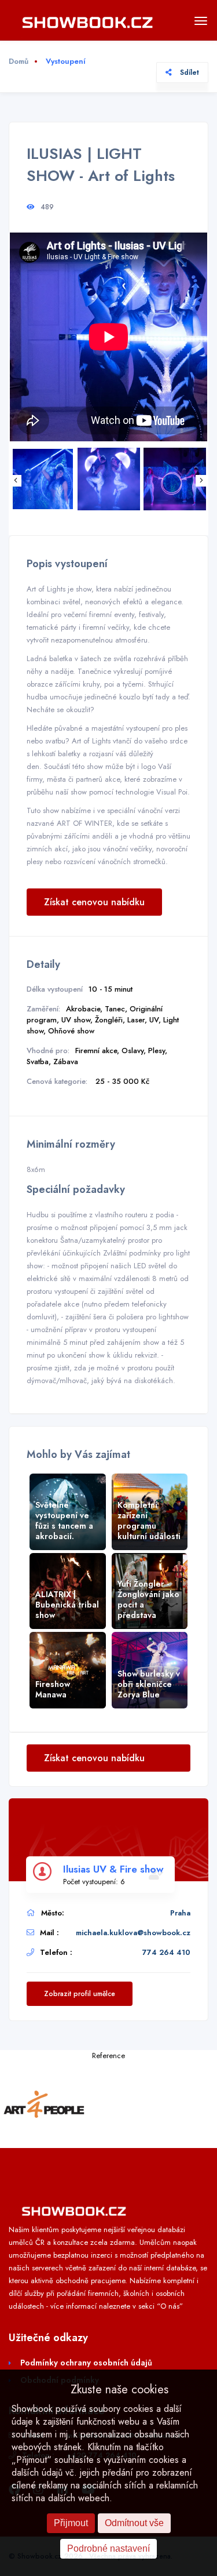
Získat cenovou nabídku (94, 902)
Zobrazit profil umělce (80, 1994)
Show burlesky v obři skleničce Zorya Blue (149, 1684)
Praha (180, 1913)
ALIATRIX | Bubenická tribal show (67, 1605)
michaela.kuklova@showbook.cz (133, 1933)
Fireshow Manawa (53, 1689)
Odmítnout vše (134, 2523)
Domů (19, 61)
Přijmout (71, 2523)
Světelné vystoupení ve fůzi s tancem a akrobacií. (64, 1521)
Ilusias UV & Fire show (113, 1869)
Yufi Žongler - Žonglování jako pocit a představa (148, 1599)
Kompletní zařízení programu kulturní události (149, 1521)
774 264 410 (166, 1952)
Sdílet (188, 72)
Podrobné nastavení (108, 2548)
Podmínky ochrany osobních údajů (86, 2363)
